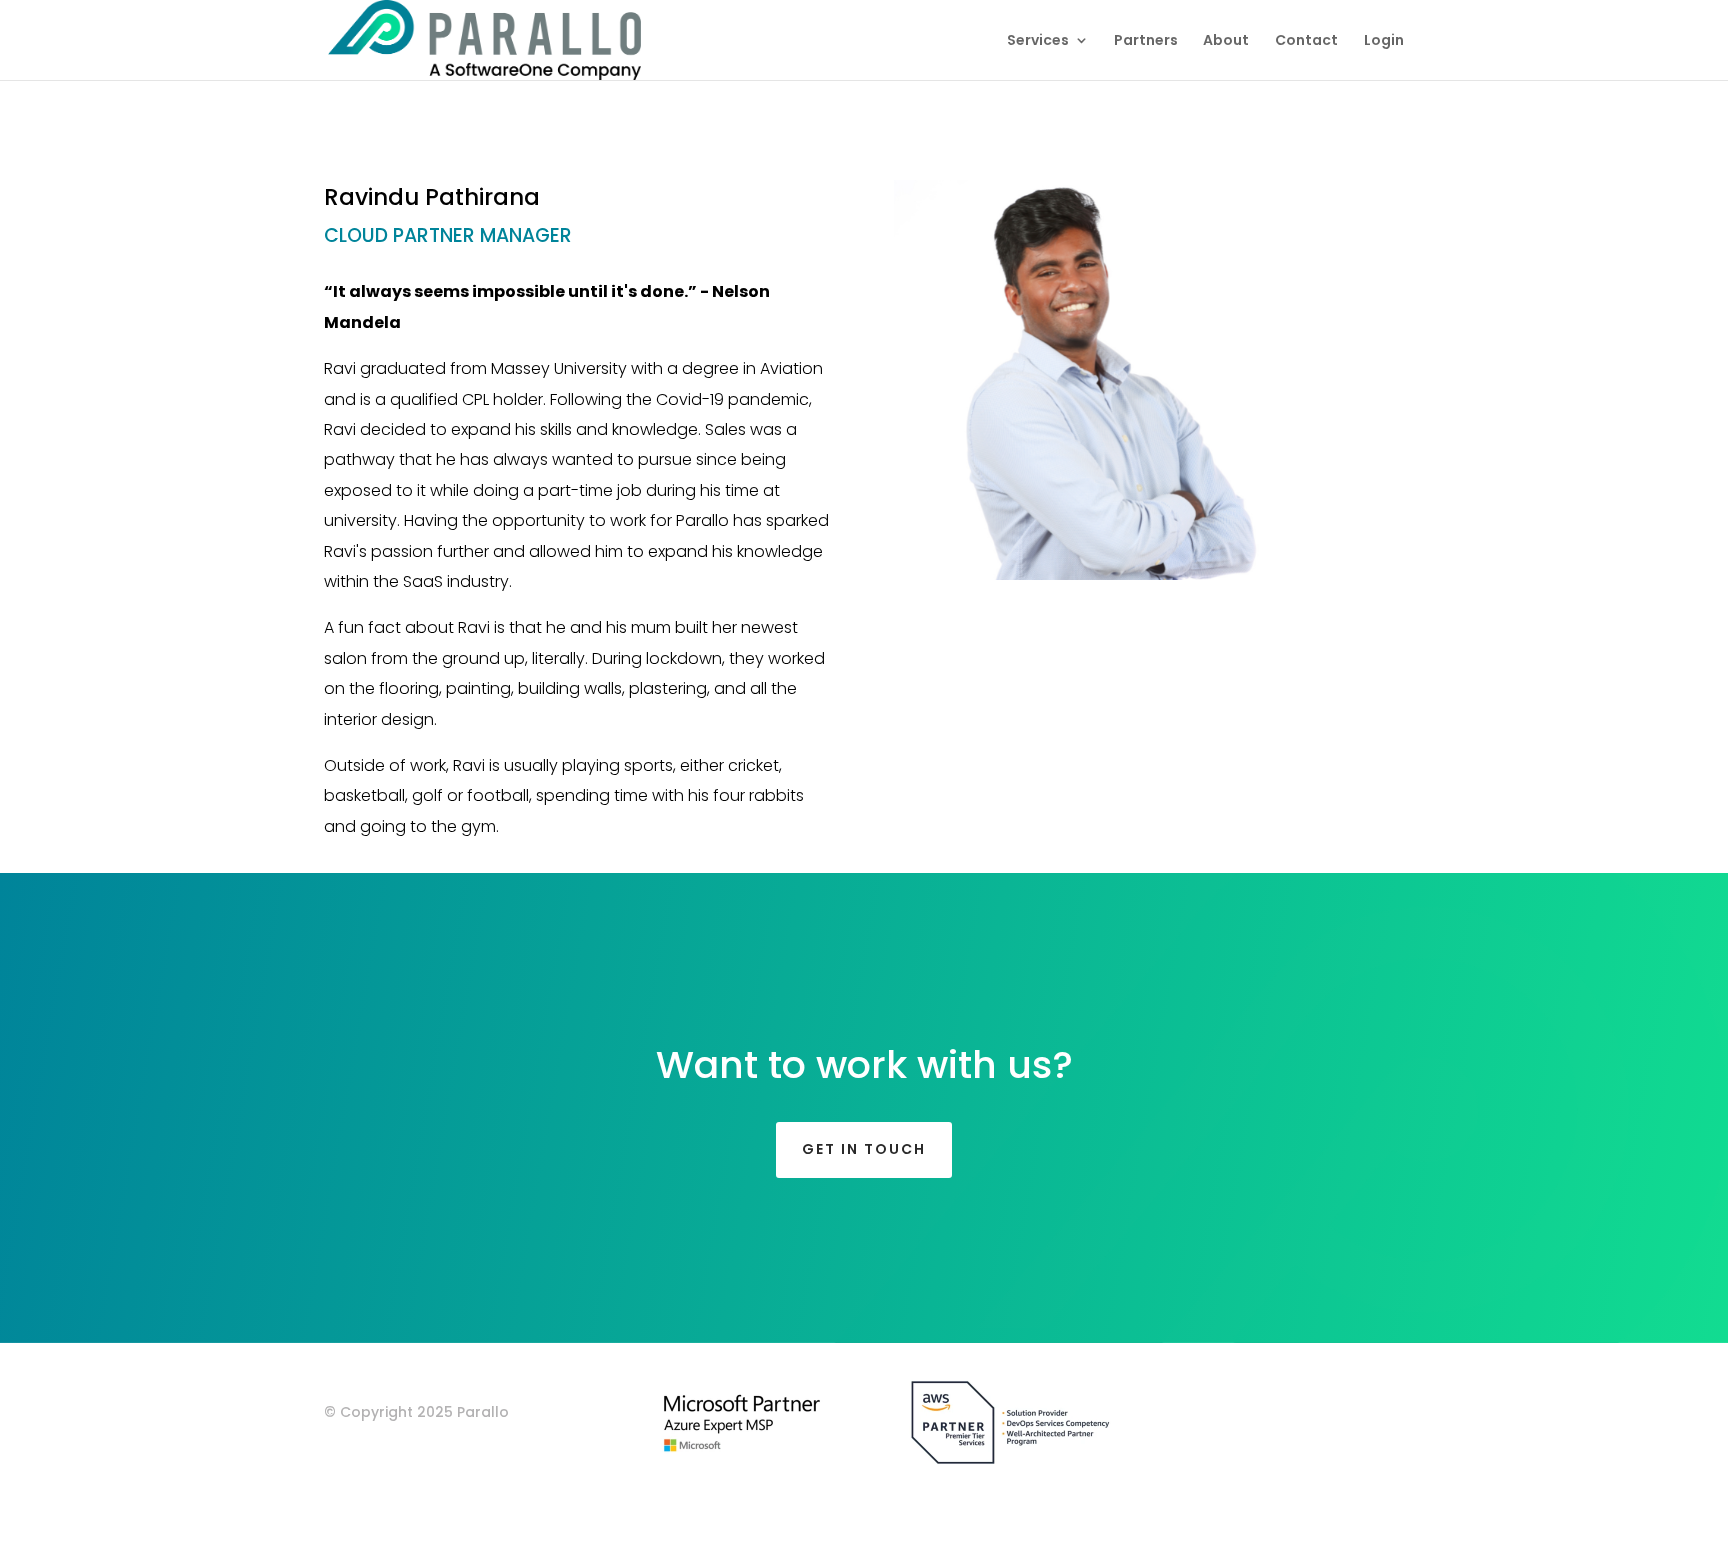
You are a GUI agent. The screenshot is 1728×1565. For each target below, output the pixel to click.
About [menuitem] (1226, 41)
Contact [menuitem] (1306, 41)
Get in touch (864, 1149)
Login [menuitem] (1384, 41)
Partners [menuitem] (1146, 41)
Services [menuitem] (1038, 41)
